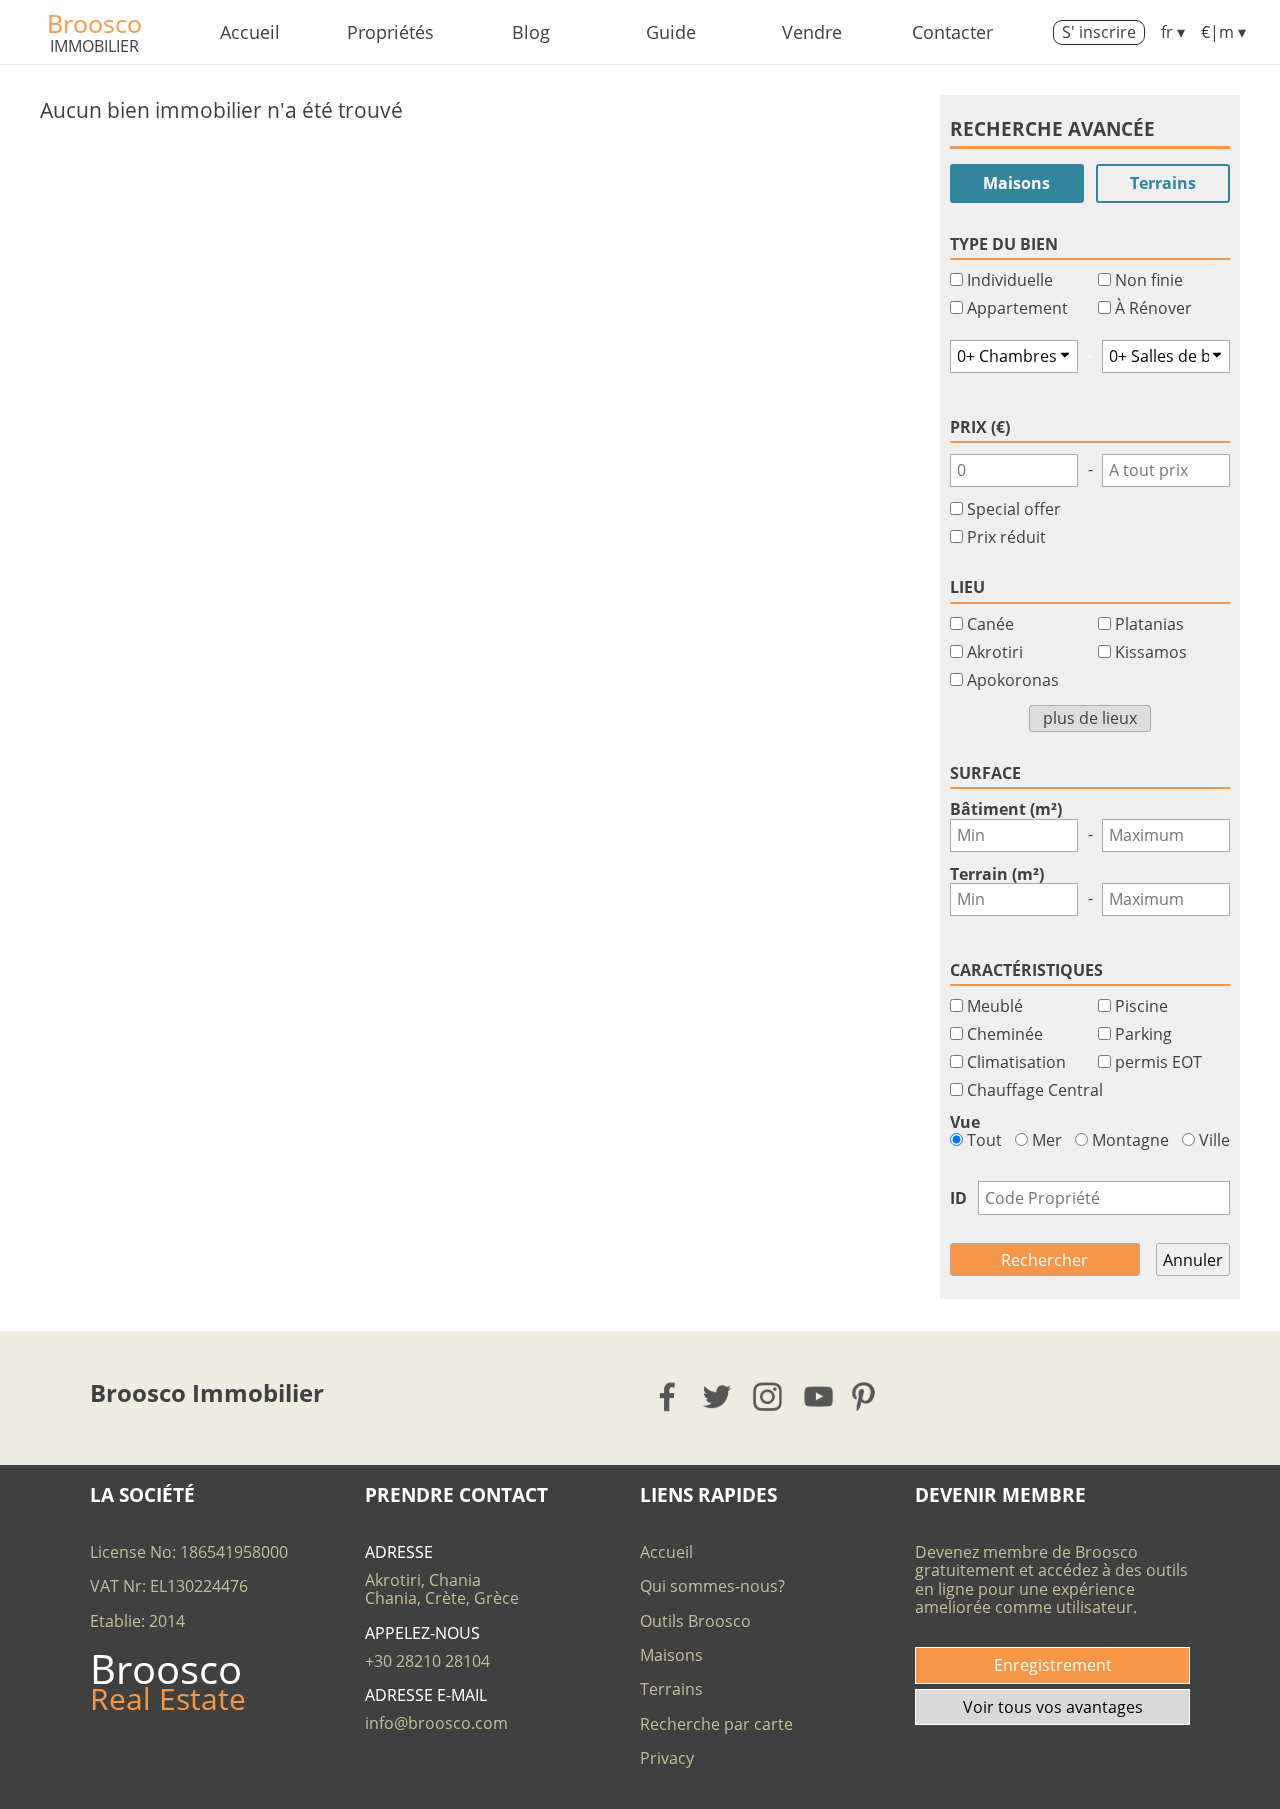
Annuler (1193, 1260)
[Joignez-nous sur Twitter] (718, 1396)
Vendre (812, 32)
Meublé (995, 1006)
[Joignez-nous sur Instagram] (768, 1396)
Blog (531, 32)
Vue (965, 1122)
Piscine (1141, 1006)
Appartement (1017, 308)
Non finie (1149, 280)
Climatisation (1016, 1062)
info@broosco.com (436, 1723)
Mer (1045, 1140)
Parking (1143, 1034)
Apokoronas (1013, 680)
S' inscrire (1099, 32)
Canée (990, 624)
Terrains (1163, 183)
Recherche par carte (716, 1724)
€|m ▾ (1223, 32)
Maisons (1016, 183)
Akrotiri (995, 652)
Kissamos (1151, 652)
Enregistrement (1053, 1665)
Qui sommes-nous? (712, 1586)
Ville (1212, 1140)
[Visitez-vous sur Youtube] (819, 1396)
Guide (671, 32)
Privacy (667, 1758)
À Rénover (1153, 308)
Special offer (1014, 509)
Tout (982, 1140)
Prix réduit (1006, 537)
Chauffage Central (1035, 1090)
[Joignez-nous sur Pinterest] (869, 1396)
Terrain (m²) (997, 874)
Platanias (1149, 624)
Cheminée (1005, 1034)
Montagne (1128, 1140)
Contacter (952, 32)
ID (958, 1198)
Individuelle (1010, 280)
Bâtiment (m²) (1006, 809)
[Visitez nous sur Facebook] (668, 1396)
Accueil (250, 32)
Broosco (94, 23)
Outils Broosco (695, 1621)
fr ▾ (1173, 32)
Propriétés (390, 32)
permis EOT (1158, 1062)
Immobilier (94, 46)
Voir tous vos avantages (1053, 1707)
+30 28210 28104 (427, 1661)
